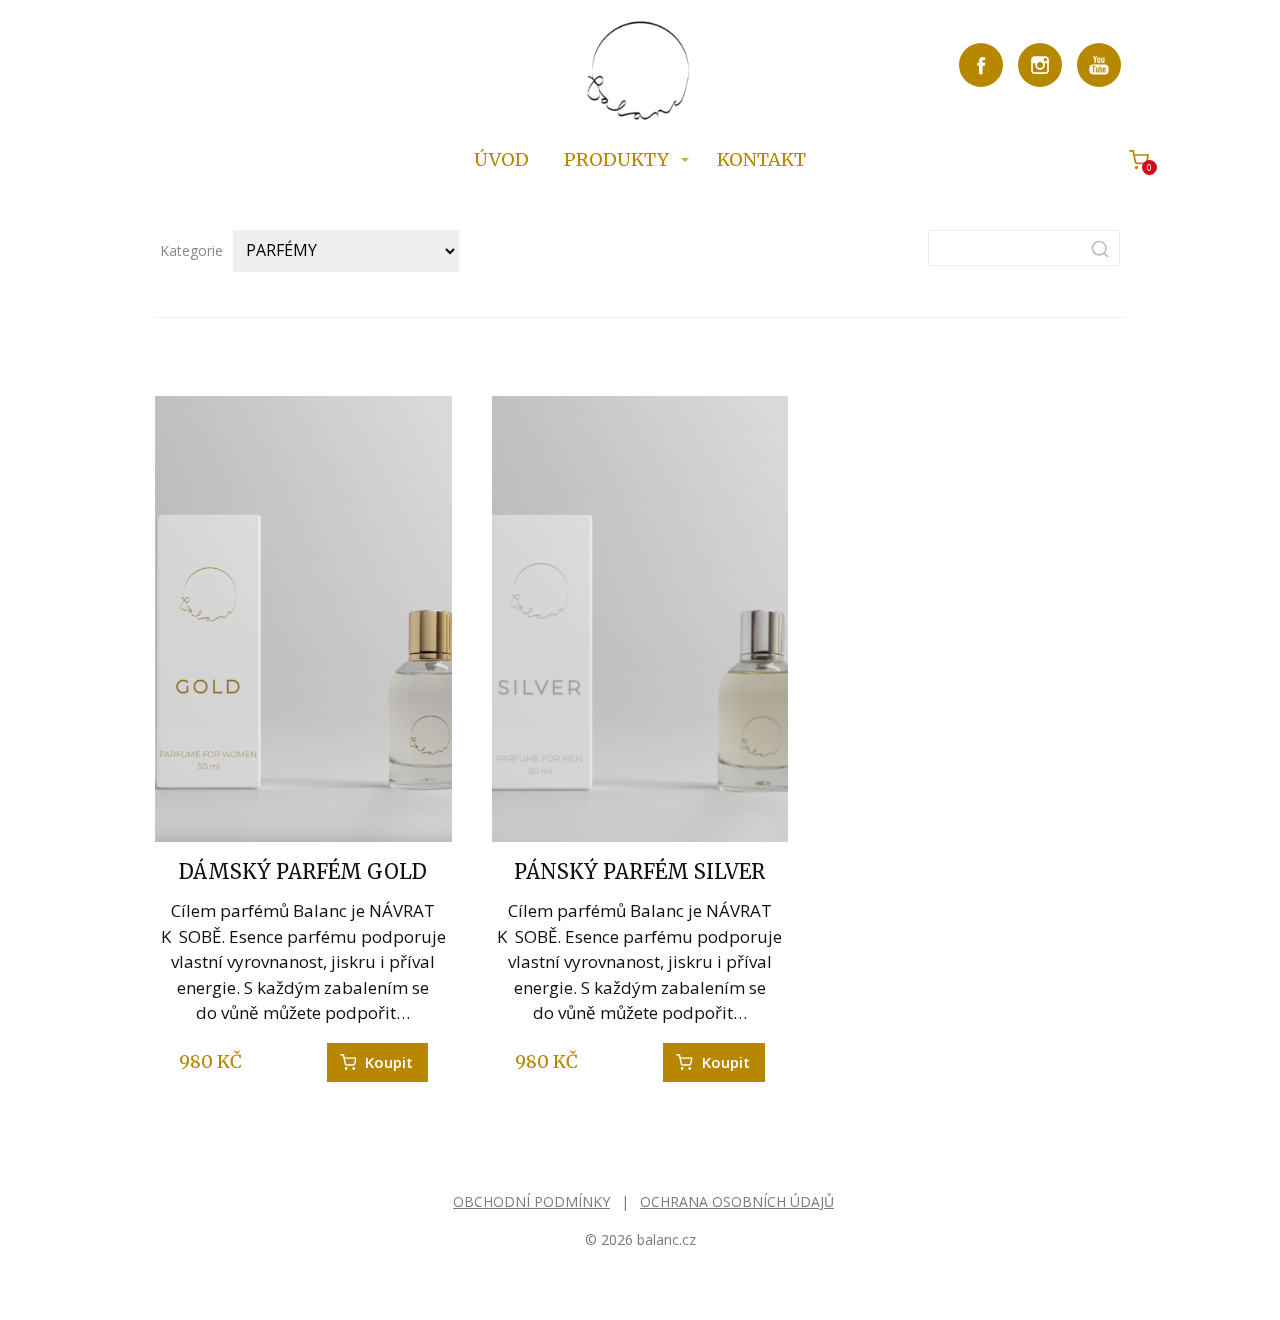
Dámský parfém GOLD (303, 871)
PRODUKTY (616, 159)
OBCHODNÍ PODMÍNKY (531, 1201)
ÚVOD (501, 159)
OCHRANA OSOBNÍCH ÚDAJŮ (737, 1201)
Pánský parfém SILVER (639, 871)
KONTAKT (761, 159)
